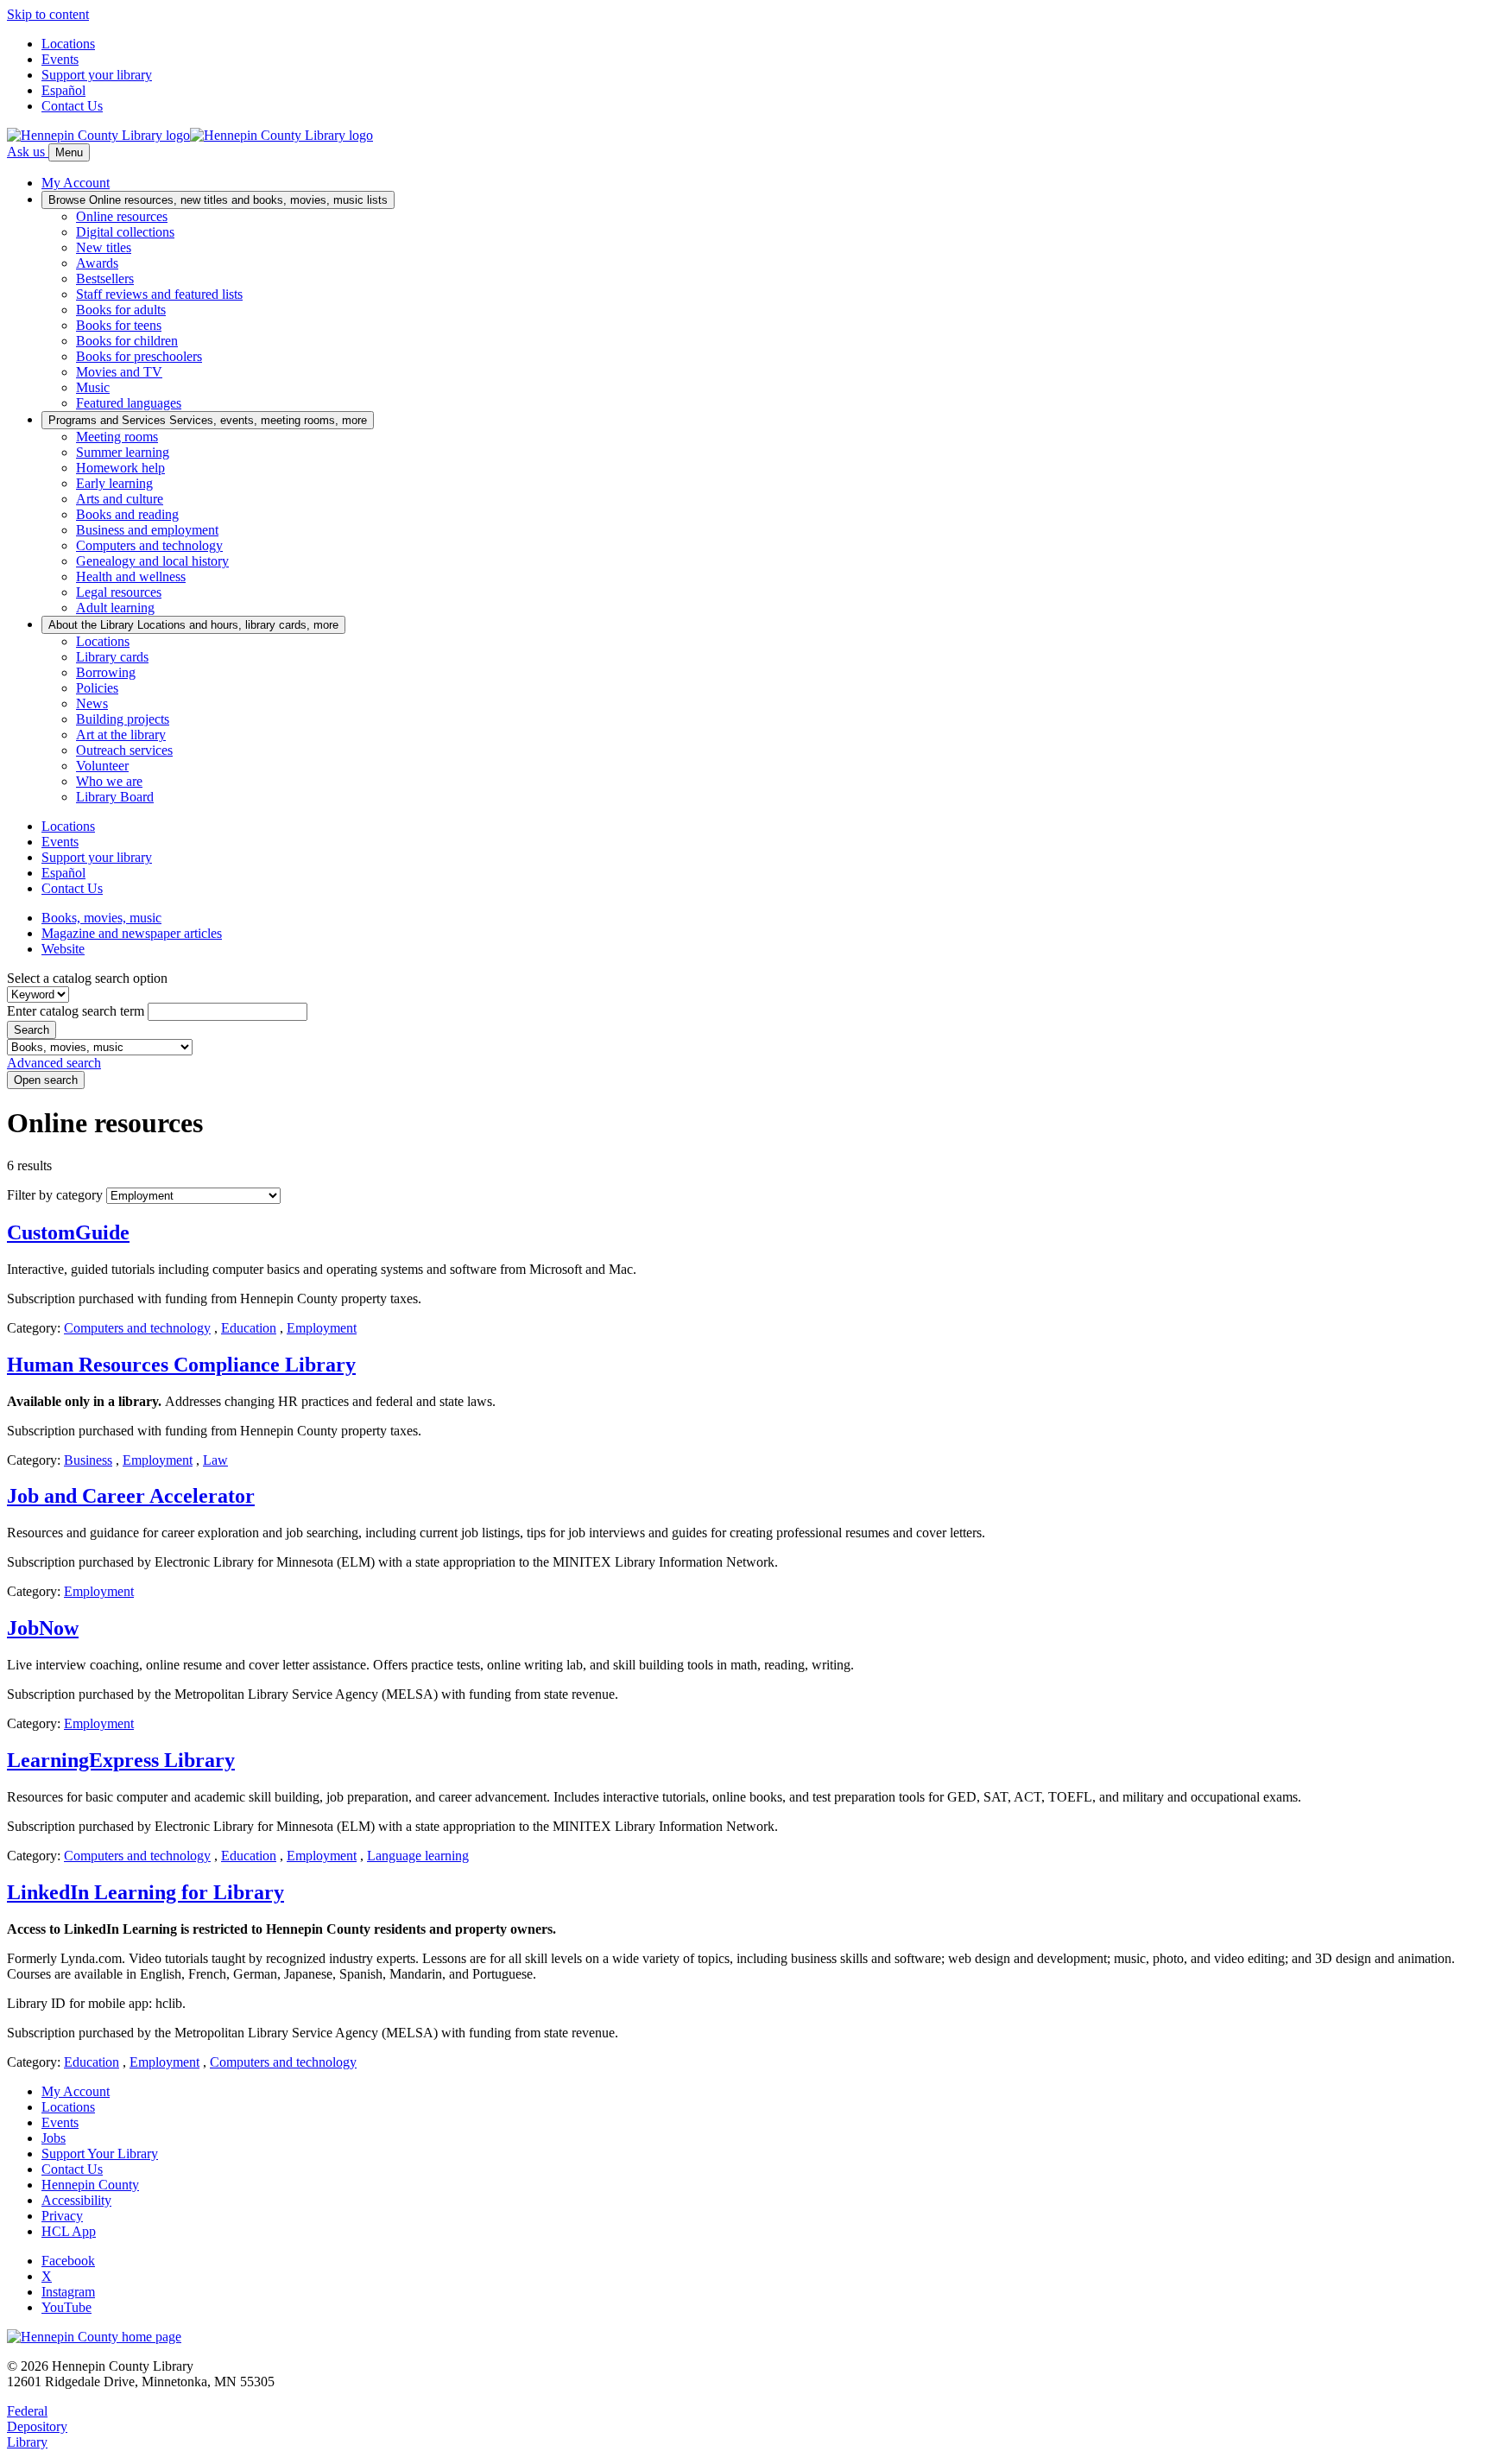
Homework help (120, 468)
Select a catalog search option (87, 978)
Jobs (54, 2138)
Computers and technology (149, 545)
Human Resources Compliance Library (181, 1365)
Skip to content (48, 14)
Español (63, 90)
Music (93, 387)
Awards (97, 263)
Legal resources (119, 592)
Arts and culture (120, 499)
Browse (218, 200)
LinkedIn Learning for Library (145, 1892)
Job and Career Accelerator (131, 1496)
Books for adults (121, 310)
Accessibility (76, 2200)
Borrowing (106, 672)
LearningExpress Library (121, 1760)
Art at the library (121, 735)
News (92, 703)
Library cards (112, 657)
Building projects (123, 719)
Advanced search (54, 1063)
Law (215, 1460)
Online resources (122, 216)
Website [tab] (63, 949)
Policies (97, 688)
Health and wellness (131, 576)
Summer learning (123, 452)
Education (249, 1328)
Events (60, 59)
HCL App (69, 2231)
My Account (76, 2091)
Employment (322, 1328)
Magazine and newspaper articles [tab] (132, 933)
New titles (104, 247)
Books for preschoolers (139, 356)
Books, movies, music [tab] (101, 918)
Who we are (109, 781)
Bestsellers (105, 279)
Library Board (115, 797)
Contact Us (72, 106)
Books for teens (119, 325)
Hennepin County (90, 2185)
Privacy (62, 2216)
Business (88, 1460)
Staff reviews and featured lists (159, 294)
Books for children (127, 341)
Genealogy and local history (152, 561)
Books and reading (127, 514)
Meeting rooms (117, 437)
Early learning (114, 483)
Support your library (97, 75)
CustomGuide (68, 1232)
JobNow (43, 1628)
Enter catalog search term (76, 1011)
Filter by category (55, 1195)
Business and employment (147, 530)
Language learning (418, 1856)
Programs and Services (208, 420)
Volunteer (102, 766)
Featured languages (129, 403)
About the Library (193, 625)
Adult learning (115, 608)
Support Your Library (100, 2154)
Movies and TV (119, 372)
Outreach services (124, 750)
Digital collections (125, 232)
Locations (68, 44)
